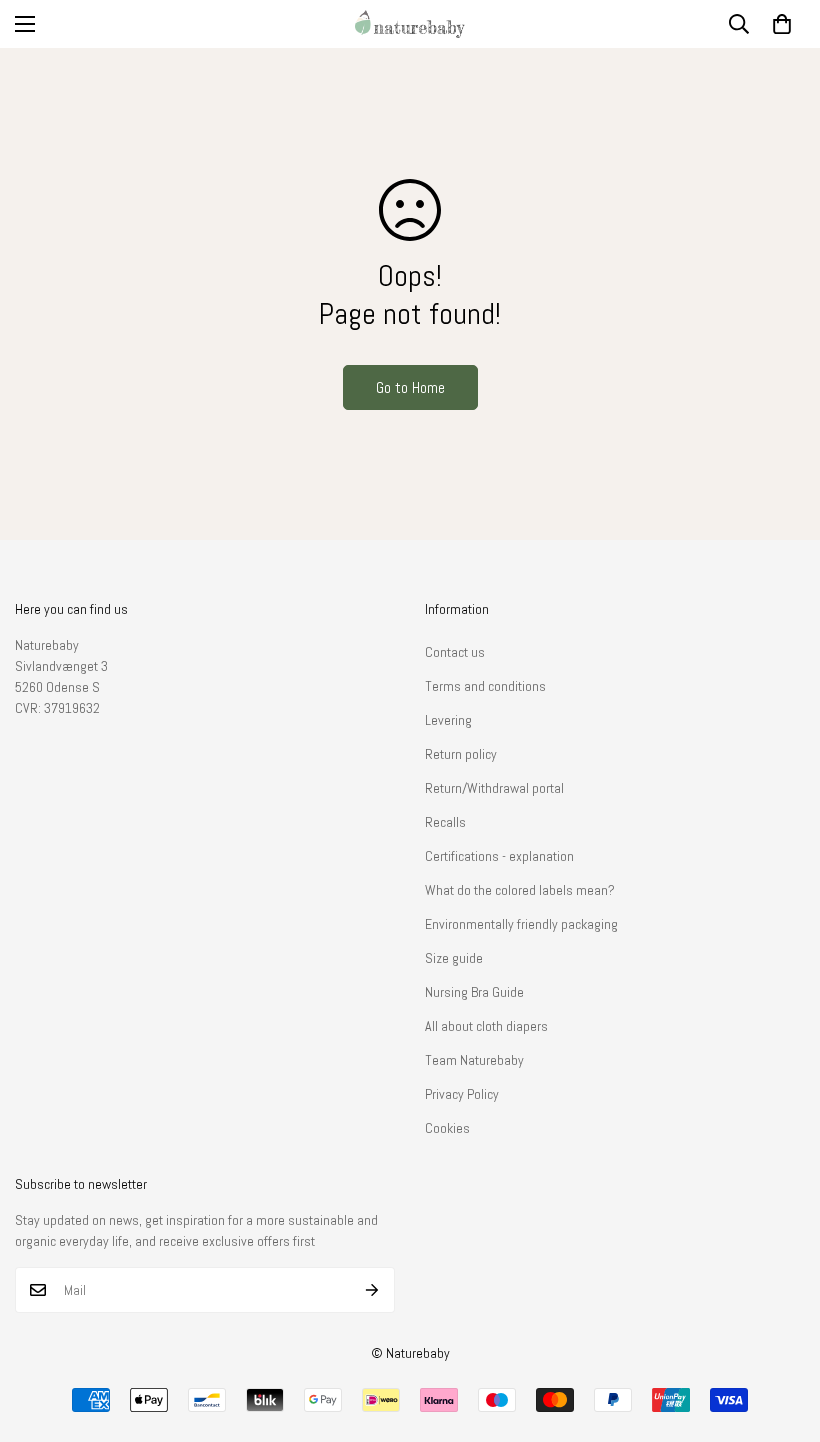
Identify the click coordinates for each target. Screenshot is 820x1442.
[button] (782, 24)
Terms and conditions (485, 686)
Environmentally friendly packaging (521, 924)
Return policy (461, 754)
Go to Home (410, 387)
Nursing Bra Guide (474, 992)
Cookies (447, 1128)
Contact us (455, 652)
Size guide (454, 958)
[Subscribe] (372, 1290)
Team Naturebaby (474, 1060)
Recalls (445, 822)
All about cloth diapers (486, 1026)
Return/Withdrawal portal (494, 788)
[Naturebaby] (410, 24)
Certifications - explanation (499, 856)
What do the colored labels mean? (520, 890)
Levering (448, 720)
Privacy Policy (462, 1094)
